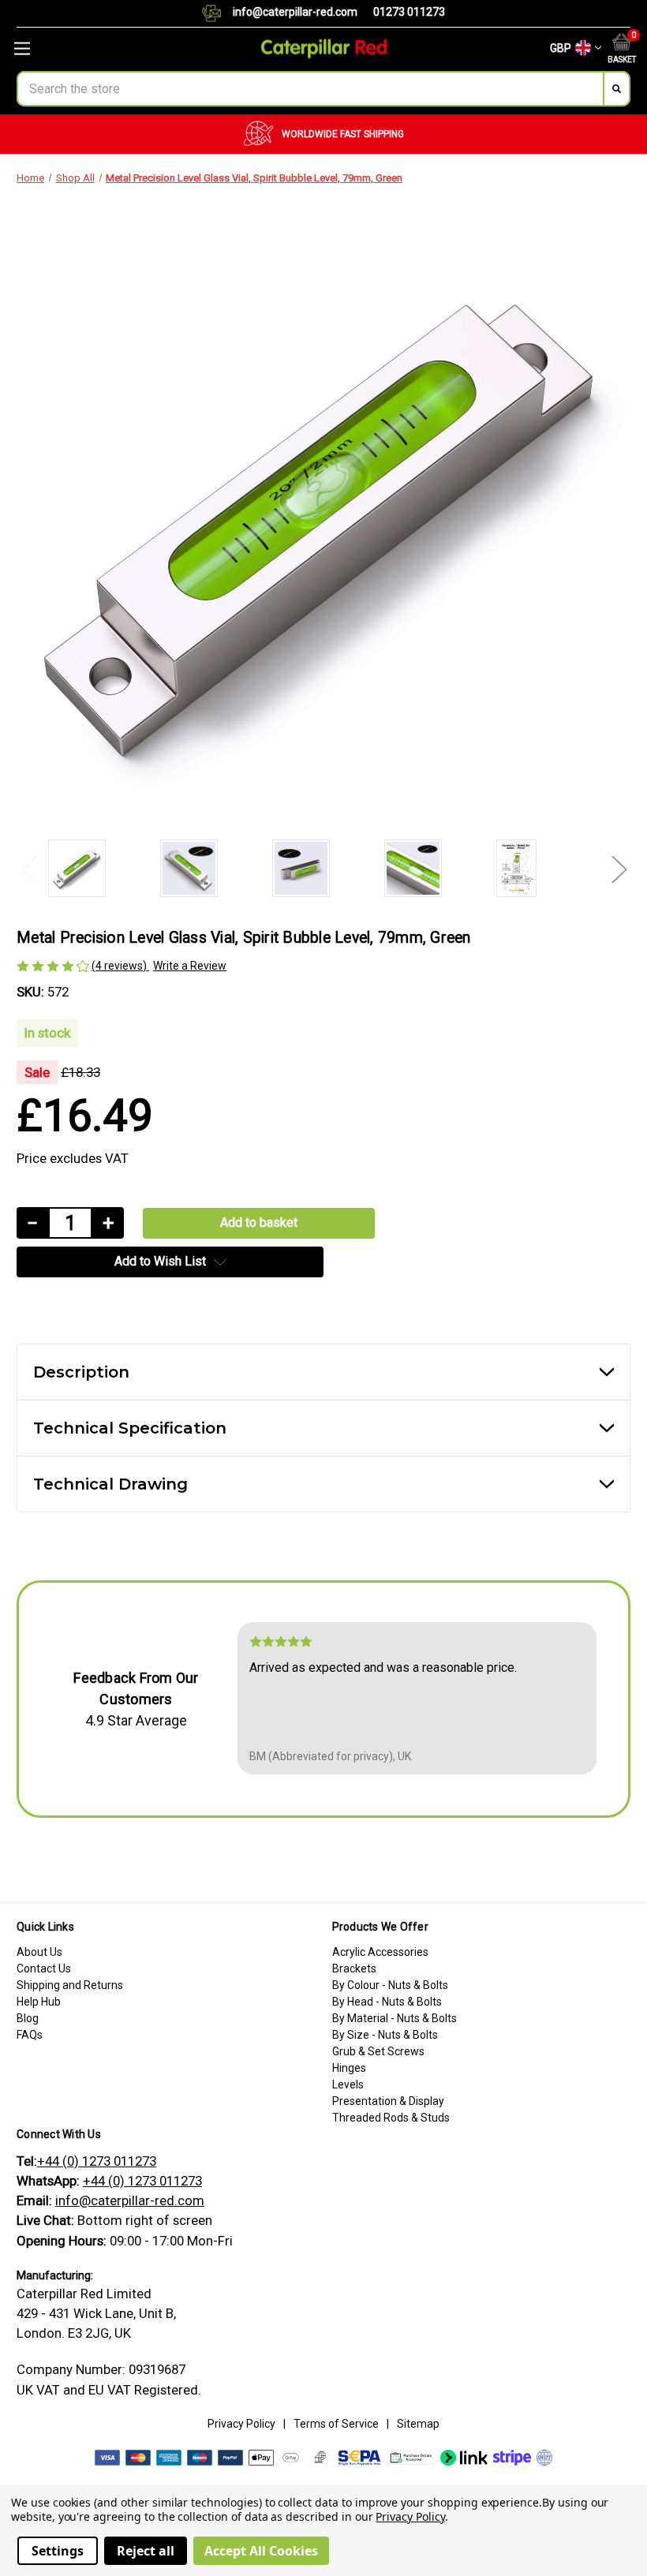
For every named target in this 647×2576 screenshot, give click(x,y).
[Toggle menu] (108, 49)
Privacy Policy (241, 2424)
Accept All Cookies (261, 2551)
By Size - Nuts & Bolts (385, 2035)
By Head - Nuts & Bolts (387, 2002)
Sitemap (418, 2424)
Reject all (146, 2551)
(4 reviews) (120, 966)
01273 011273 (409, 12)
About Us (39, 1952)
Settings (58, 2551)
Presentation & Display (388, 2101)
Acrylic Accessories (380, 1952)
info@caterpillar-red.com (295, 12)
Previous (28, 868)
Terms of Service (336, 2424)
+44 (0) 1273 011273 (97, 2161)
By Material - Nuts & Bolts (395, 2018)
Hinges (349, 2068)
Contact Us (44, 1968)
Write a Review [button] (190, 966)
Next (619, 868)
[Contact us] (217, 13)
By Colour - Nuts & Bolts (390, 1985)
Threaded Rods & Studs (391, 2118)
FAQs (30, 2035)
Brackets (354, 1968)
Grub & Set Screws (378, 2051)
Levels (348, 2084)
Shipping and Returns (70, 1985)
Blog (28, 2018)
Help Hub (39, 2002)
